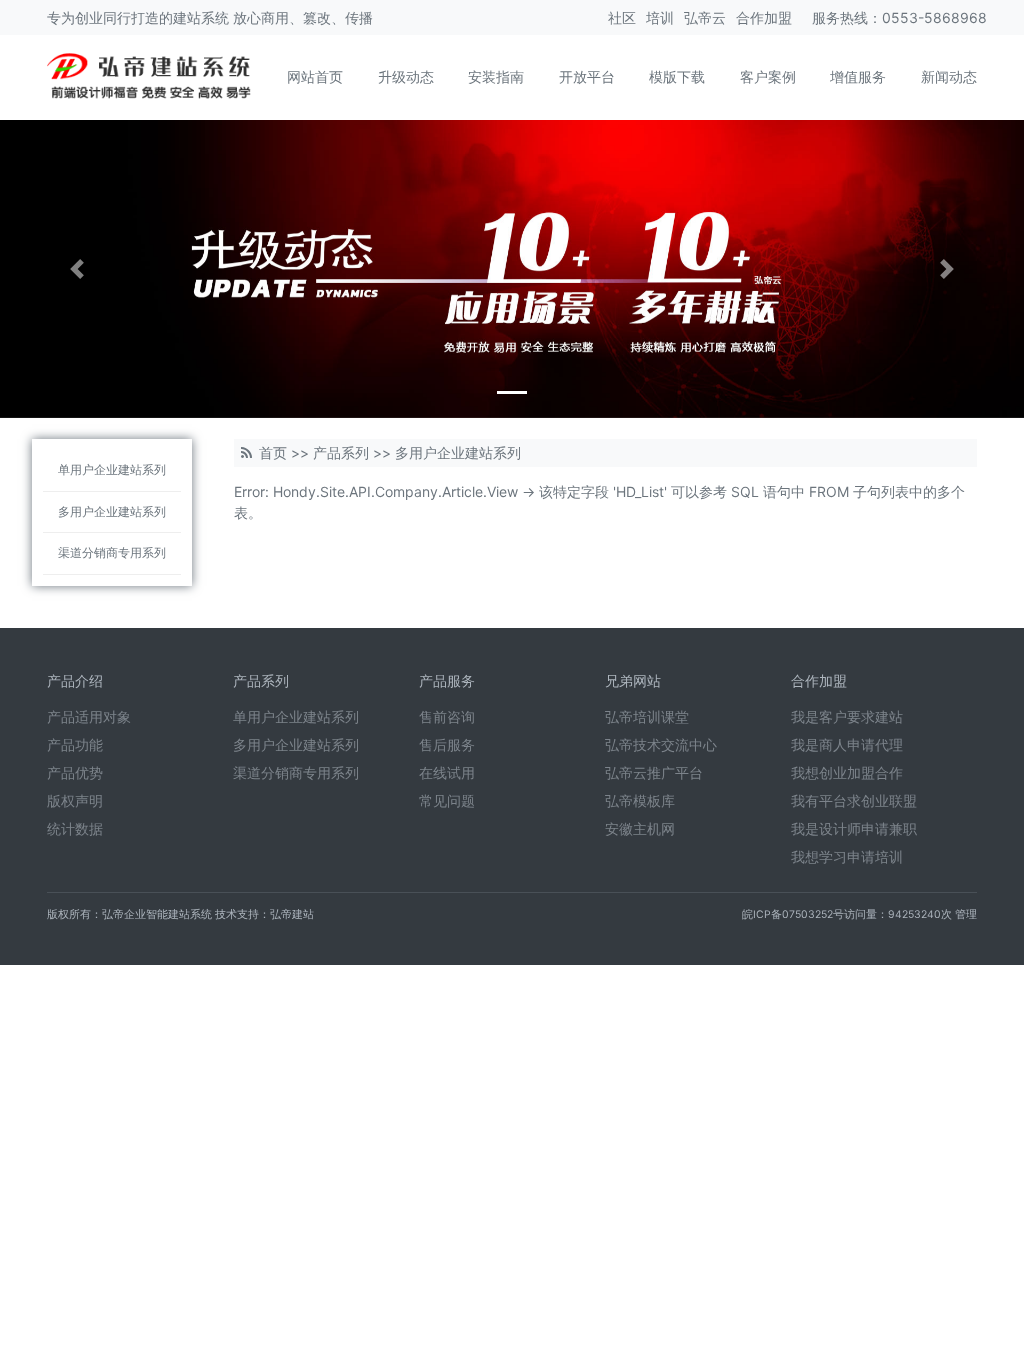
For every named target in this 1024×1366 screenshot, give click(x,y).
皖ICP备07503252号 (793, 914)
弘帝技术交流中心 (661, 744)
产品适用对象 (89, 716)
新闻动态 (949, 76)
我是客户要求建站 (847, 716)
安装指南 (496, 76)
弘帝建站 (292, 914)
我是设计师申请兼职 (854, 828)
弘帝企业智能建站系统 (157, 914)
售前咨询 (447, 716)
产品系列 (341, 452)
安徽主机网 (640, 828)
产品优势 (75, 772)
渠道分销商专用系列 (112, 552)
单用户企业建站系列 (112, 469)
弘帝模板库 (640, 800)
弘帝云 (705, 17)
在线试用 (447, 772)
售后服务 (447, 744)
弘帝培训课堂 (647, 716)
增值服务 (858, 76)
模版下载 (677, 76)
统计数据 (75, 828)
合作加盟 (764, 17)
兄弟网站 (633, 680)
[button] (77, 269)
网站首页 (315, 76)
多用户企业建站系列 (112, 511)
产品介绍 (75, 680)
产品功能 (75, 744)
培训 (660, 17)
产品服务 (447, 680)
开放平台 (587, 76)
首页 (273, 452)
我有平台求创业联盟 (854, 800)
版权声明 (75, 800)
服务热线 (840, 17)
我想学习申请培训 (847, 856)
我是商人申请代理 (847, 744)
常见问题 (447, 800)
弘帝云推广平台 (654, 772)
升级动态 (406, 76)
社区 (622, 17)
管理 (966, 914)
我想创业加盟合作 (847, 772)
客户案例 (768, 76)
